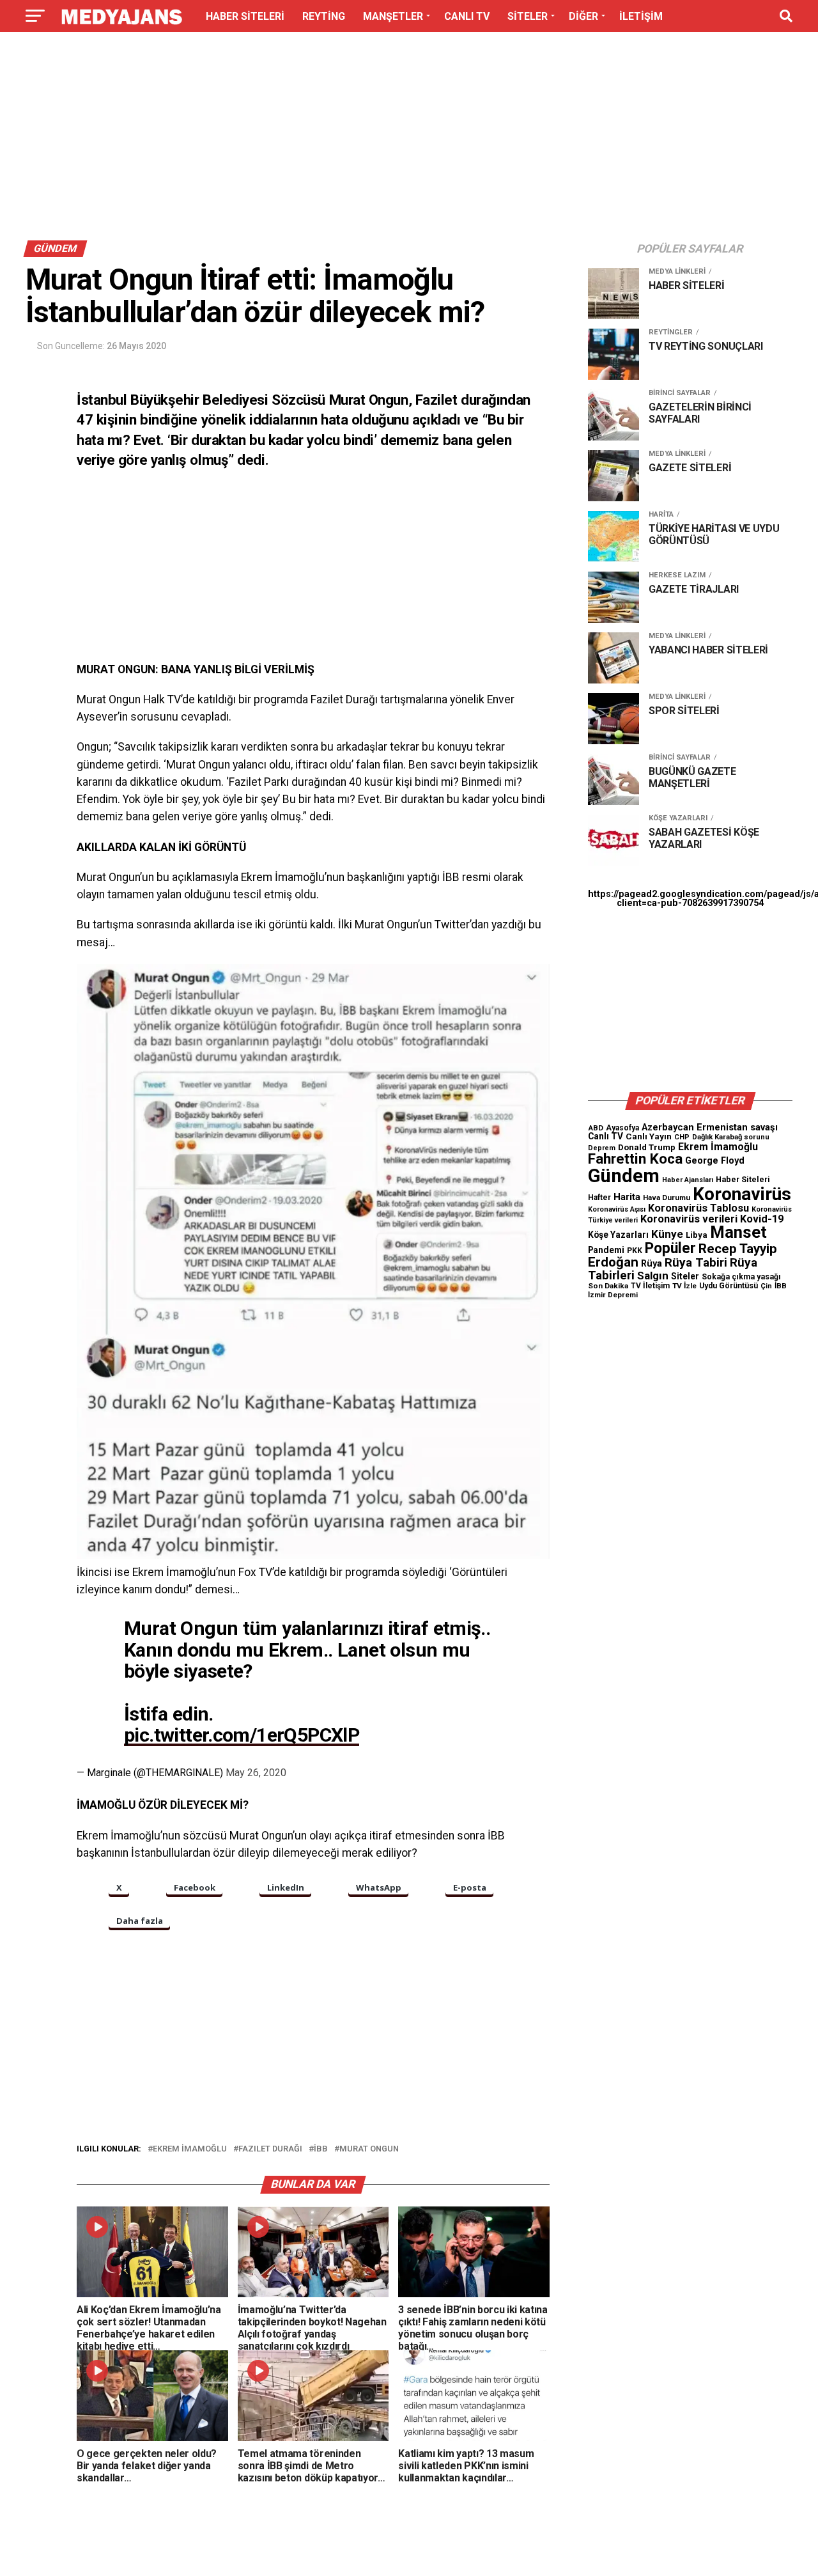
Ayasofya (622, 1128)
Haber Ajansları (688, 1180)
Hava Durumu (667, 1198)
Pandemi (606, 1250)
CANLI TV (467, 16)
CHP (682, 1137)
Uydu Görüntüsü (729, 1286)
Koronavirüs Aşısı (617, 1209)
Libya (697, 1235)
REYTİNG (324, 16)
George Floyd (715, 1161)
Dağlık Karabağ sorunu (731, 1137)
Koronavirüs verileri (689, 1219)
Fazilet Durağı (270, 2149)
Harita (627, 1197)
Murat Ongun (369, 2149)
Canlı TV (606, 1136)
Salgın (653, 1276)
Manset (738, 1232)
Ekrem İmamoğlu (190, 2149)
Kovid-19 (762, 1219)
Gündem (624, 1176)
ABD (596, 1128)
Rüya (652, 1263)
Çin (766, 1286)
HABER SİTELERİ (245, 16)
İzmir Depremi (613, 1295)
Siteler (685, 1276)
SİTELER (528, 16)
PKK (635, 1251)
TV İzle (684, 1286)
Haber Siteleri (743, 1179)
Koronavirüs (742, 1194)
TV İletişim (650, 1286)
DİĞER (583, 16)
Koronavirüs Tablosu (698, 1208)
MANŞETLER (393, 16)
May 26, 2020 (256, 1773)
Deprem (602, 1148)
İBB (321, 2149)
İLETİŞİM (641, 16)
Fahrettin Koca (635, 1159)
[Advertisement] (409, 139)
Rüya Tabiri (696, 1262)
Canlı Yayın (649, 1136)
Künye (667, 1234)
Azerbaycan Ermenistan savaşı (710, 1127)
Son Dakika (608, 1286)
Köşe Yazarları (618, 1235)
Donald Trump (647, 1147)
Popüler (670, 1248)
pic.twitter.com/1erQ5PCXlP (242, 1735)
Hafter (599, 1198)
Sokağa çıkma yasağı (741, 1277)
